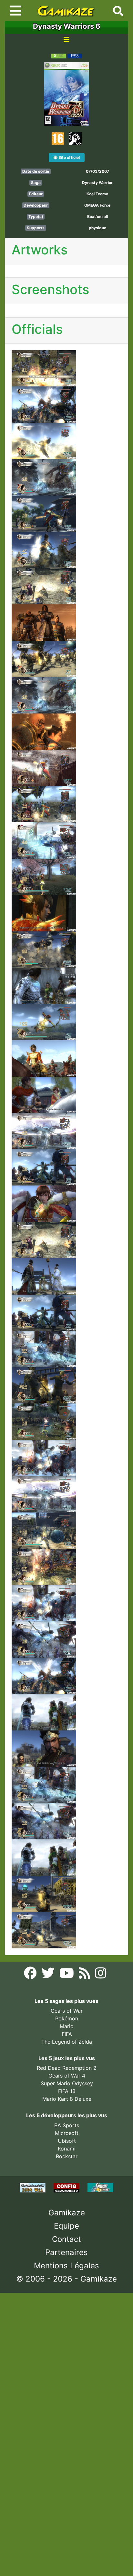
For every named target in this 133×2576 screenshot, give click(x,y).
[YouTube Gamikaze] (67, 1975)
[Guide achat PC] (67, 2187)
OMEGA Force (97, 205)
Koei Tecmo (97, 194)
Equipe (66, 2226)
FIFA (67, 2034)
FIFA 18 (67, 2091)
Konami (67, 2149)
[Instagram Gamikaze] (101, 1975)
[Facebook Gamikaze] (31, 1975)
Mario (67, 2026)
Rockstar (67, 2156)
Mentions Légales (66, 2266)
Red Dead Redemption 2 (67, 2068)
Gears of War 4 (67, 2076)
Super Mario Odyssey (67, 2083)
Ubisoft (67, 2141)
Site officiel (69, 157)
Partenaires (66, 2252)
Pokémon (67, 2018)
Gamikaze (67, 2213)
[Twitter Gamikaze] (49, 1975)
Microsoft (67, 2133)
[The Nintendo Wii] (33, 2187)
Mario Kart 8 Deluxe (67, 2099)
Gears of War (67, 2011)
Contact (66, 2239)
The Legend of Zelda (67, 2042)
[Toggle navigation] (16, 11)
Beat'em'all (97, 216)
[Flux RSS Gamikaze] (85, 1975)
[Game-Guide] (100, 2187)
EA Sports (67, 2125)
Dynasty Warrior (97, 183)
